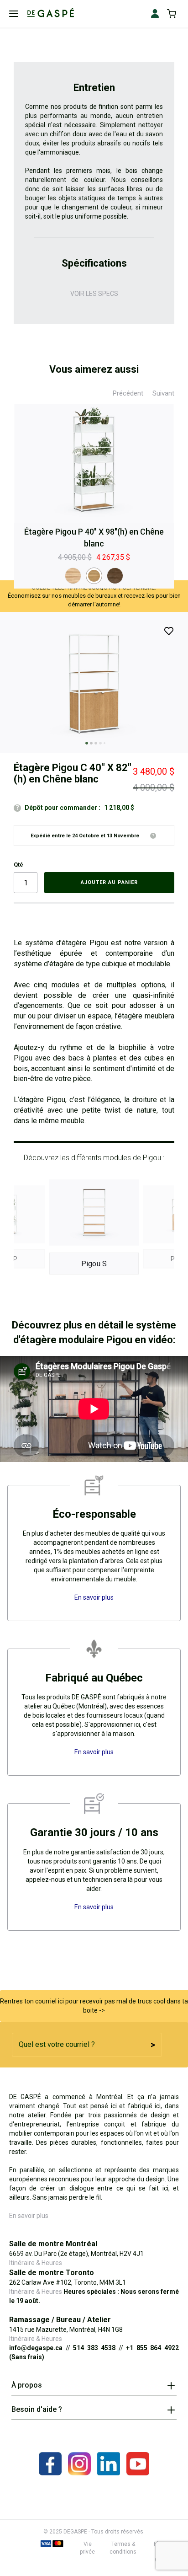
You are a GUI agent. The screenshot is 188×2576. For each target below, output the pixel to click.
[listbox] (94, 576)
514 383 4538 (94, 2348)
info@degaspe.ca (36, 2348)
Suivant (163, 393)
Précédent (128, 393)
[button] (85, 742)
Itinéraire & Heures (36, 2263)
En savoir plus (29, 2216)
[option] (73, 576)
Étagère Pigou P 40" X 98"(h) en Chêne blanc (94, 538)
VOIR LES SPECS (94, 294)
